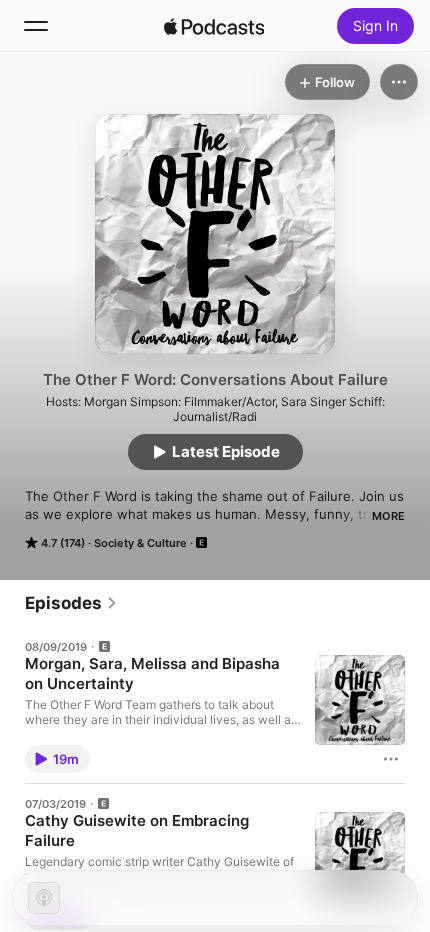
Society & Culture (140, 543)
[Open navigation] (36, 26)
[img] (214, 26)
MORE (388, 516)
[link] (71, 603)
